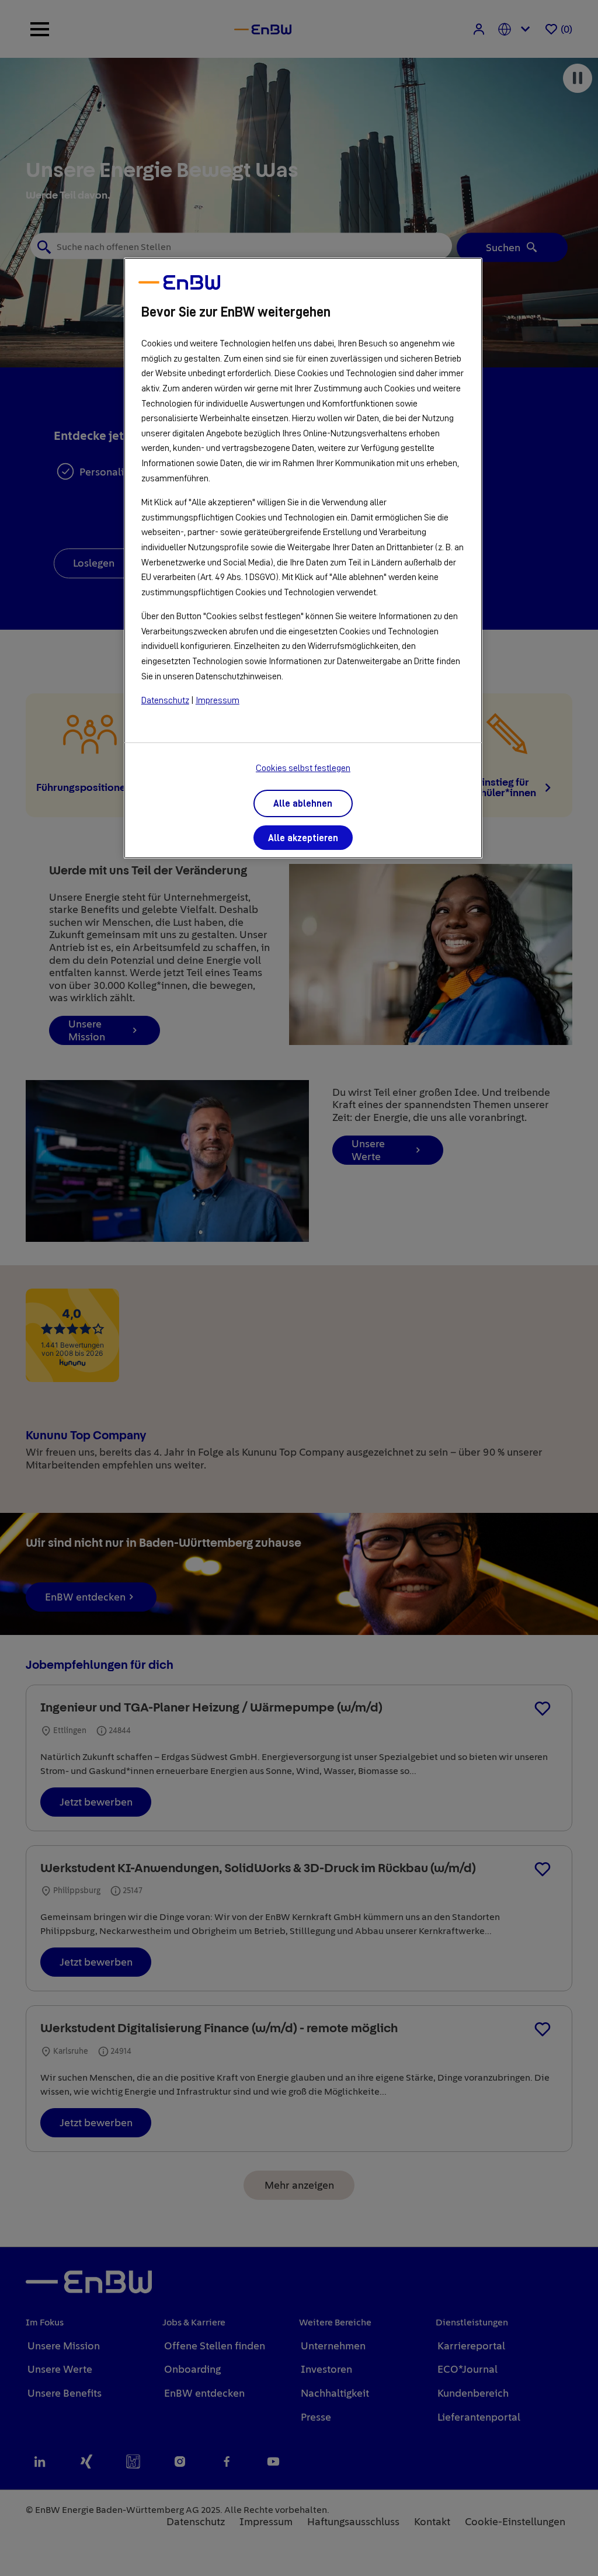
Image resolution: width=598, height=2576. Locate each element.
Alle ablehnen (303, 804)
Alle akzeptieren (303, 838)
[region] (303, 558)
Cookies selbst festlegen (303, 768)
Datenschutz (165, 700)
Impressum (218, 700)
